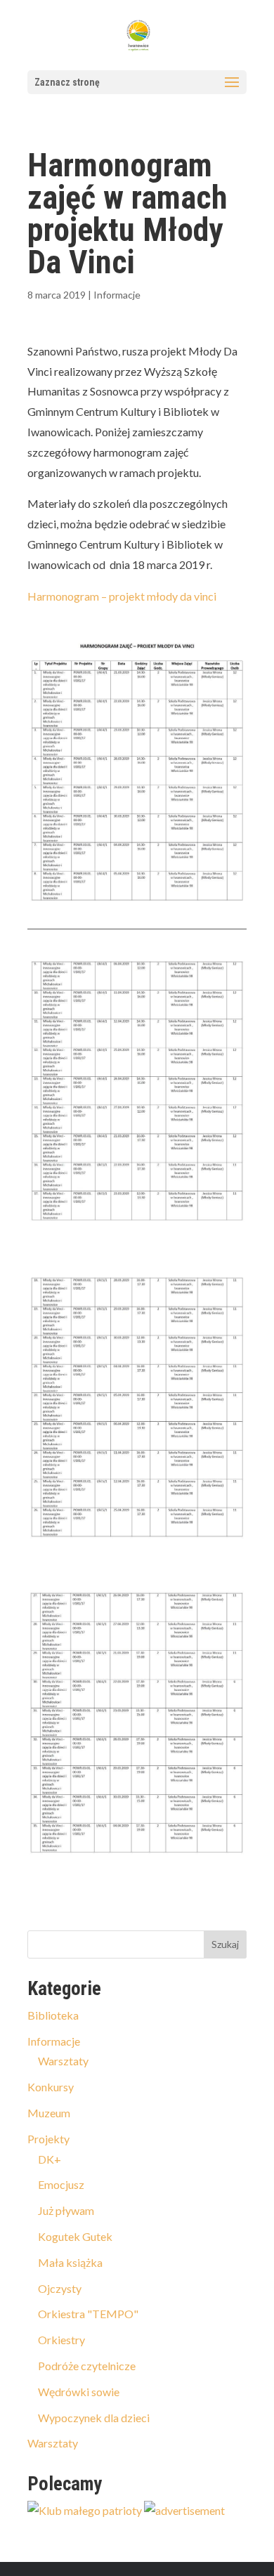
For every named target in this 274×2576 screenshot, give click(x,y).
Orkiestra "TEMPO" (88, 2314)
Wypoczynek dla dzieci (94, 2418)
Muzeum (49, 2113)
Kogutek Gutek (75, 2236)
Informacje (117, 295)
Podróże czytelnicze (87, 2366)
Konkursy (51, 2087)
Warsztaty (63, 2061)
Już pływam (66, 2210)
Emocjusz (61, 2184)
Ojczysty (60, 2288)
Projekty (48, 2139)
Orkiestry (61, 2340)
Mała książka (70, 2262)
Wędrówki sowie (79, 2392)
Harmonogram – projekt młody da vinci (122, 596)
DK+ (50, 2159)
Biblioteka (53, 2015)
